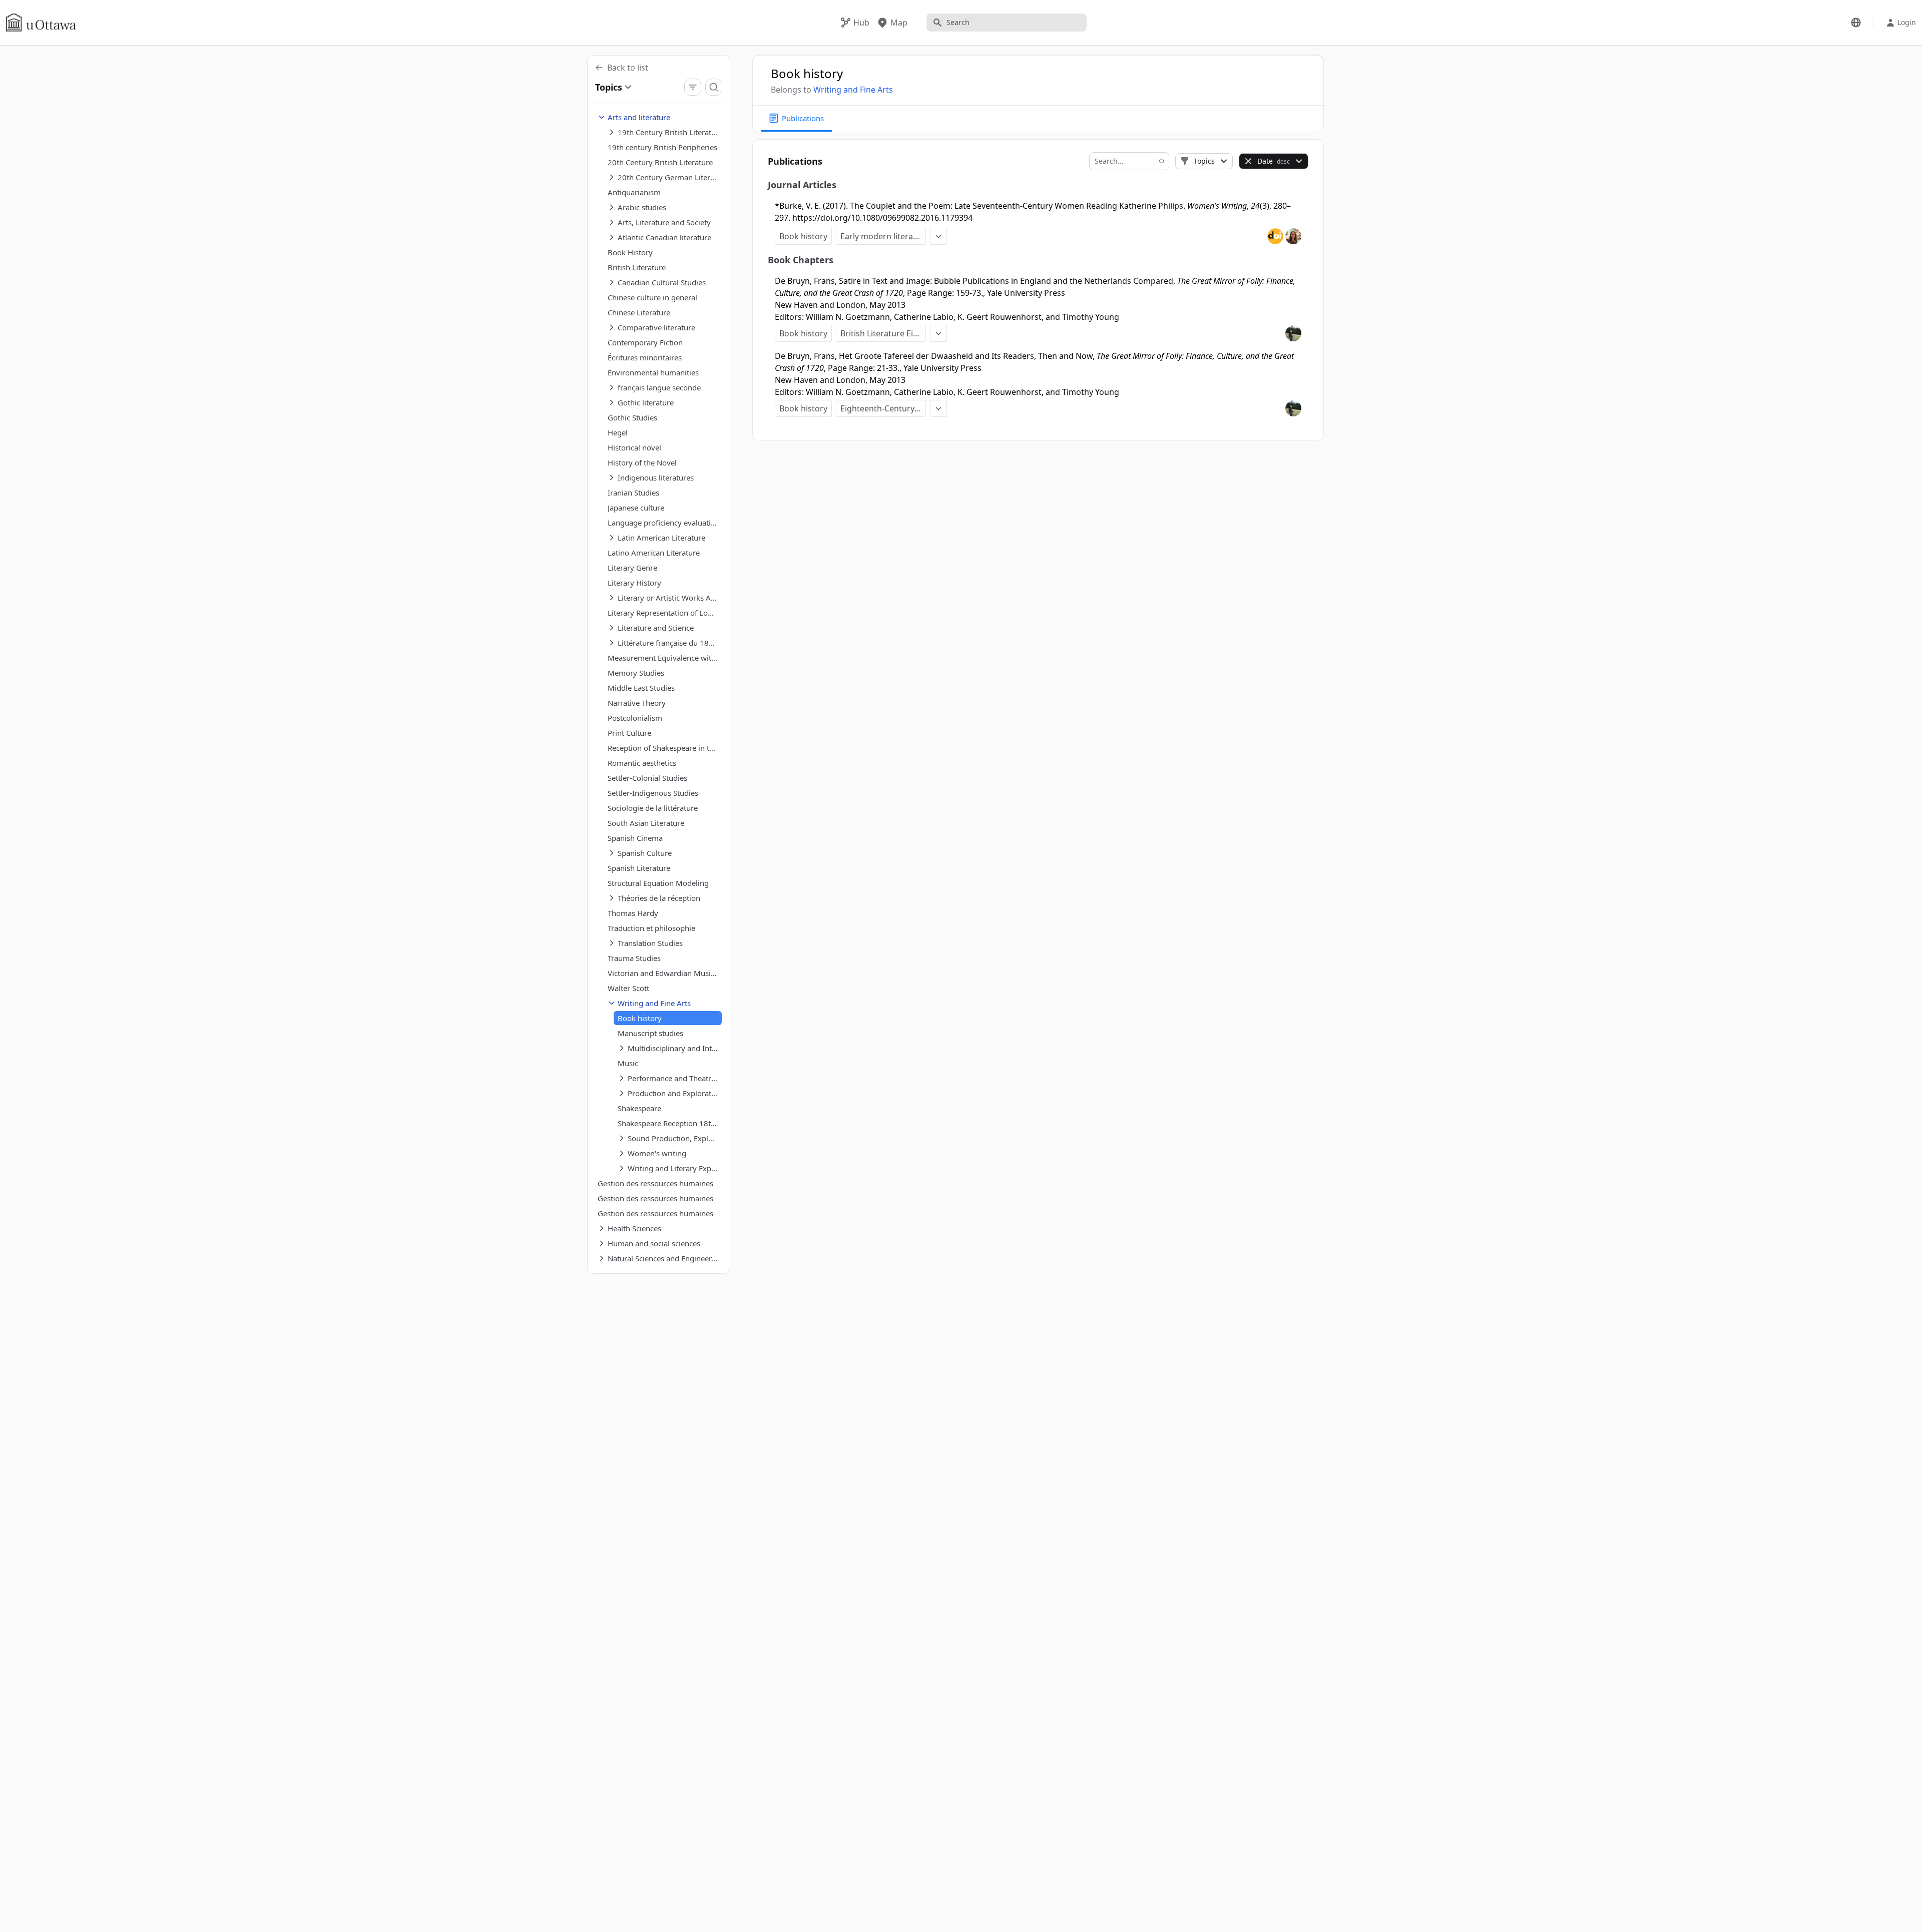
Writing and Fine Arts (853, 90)
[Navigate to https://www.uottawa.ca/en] (41, 23)
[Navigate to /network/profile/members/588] (1293, 333)
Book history (803, 236)
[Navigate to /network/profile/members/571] (1293, 236)
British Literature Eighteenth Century (883, 333)
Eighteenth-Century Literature (883, 408)
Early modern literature (883, 236)
